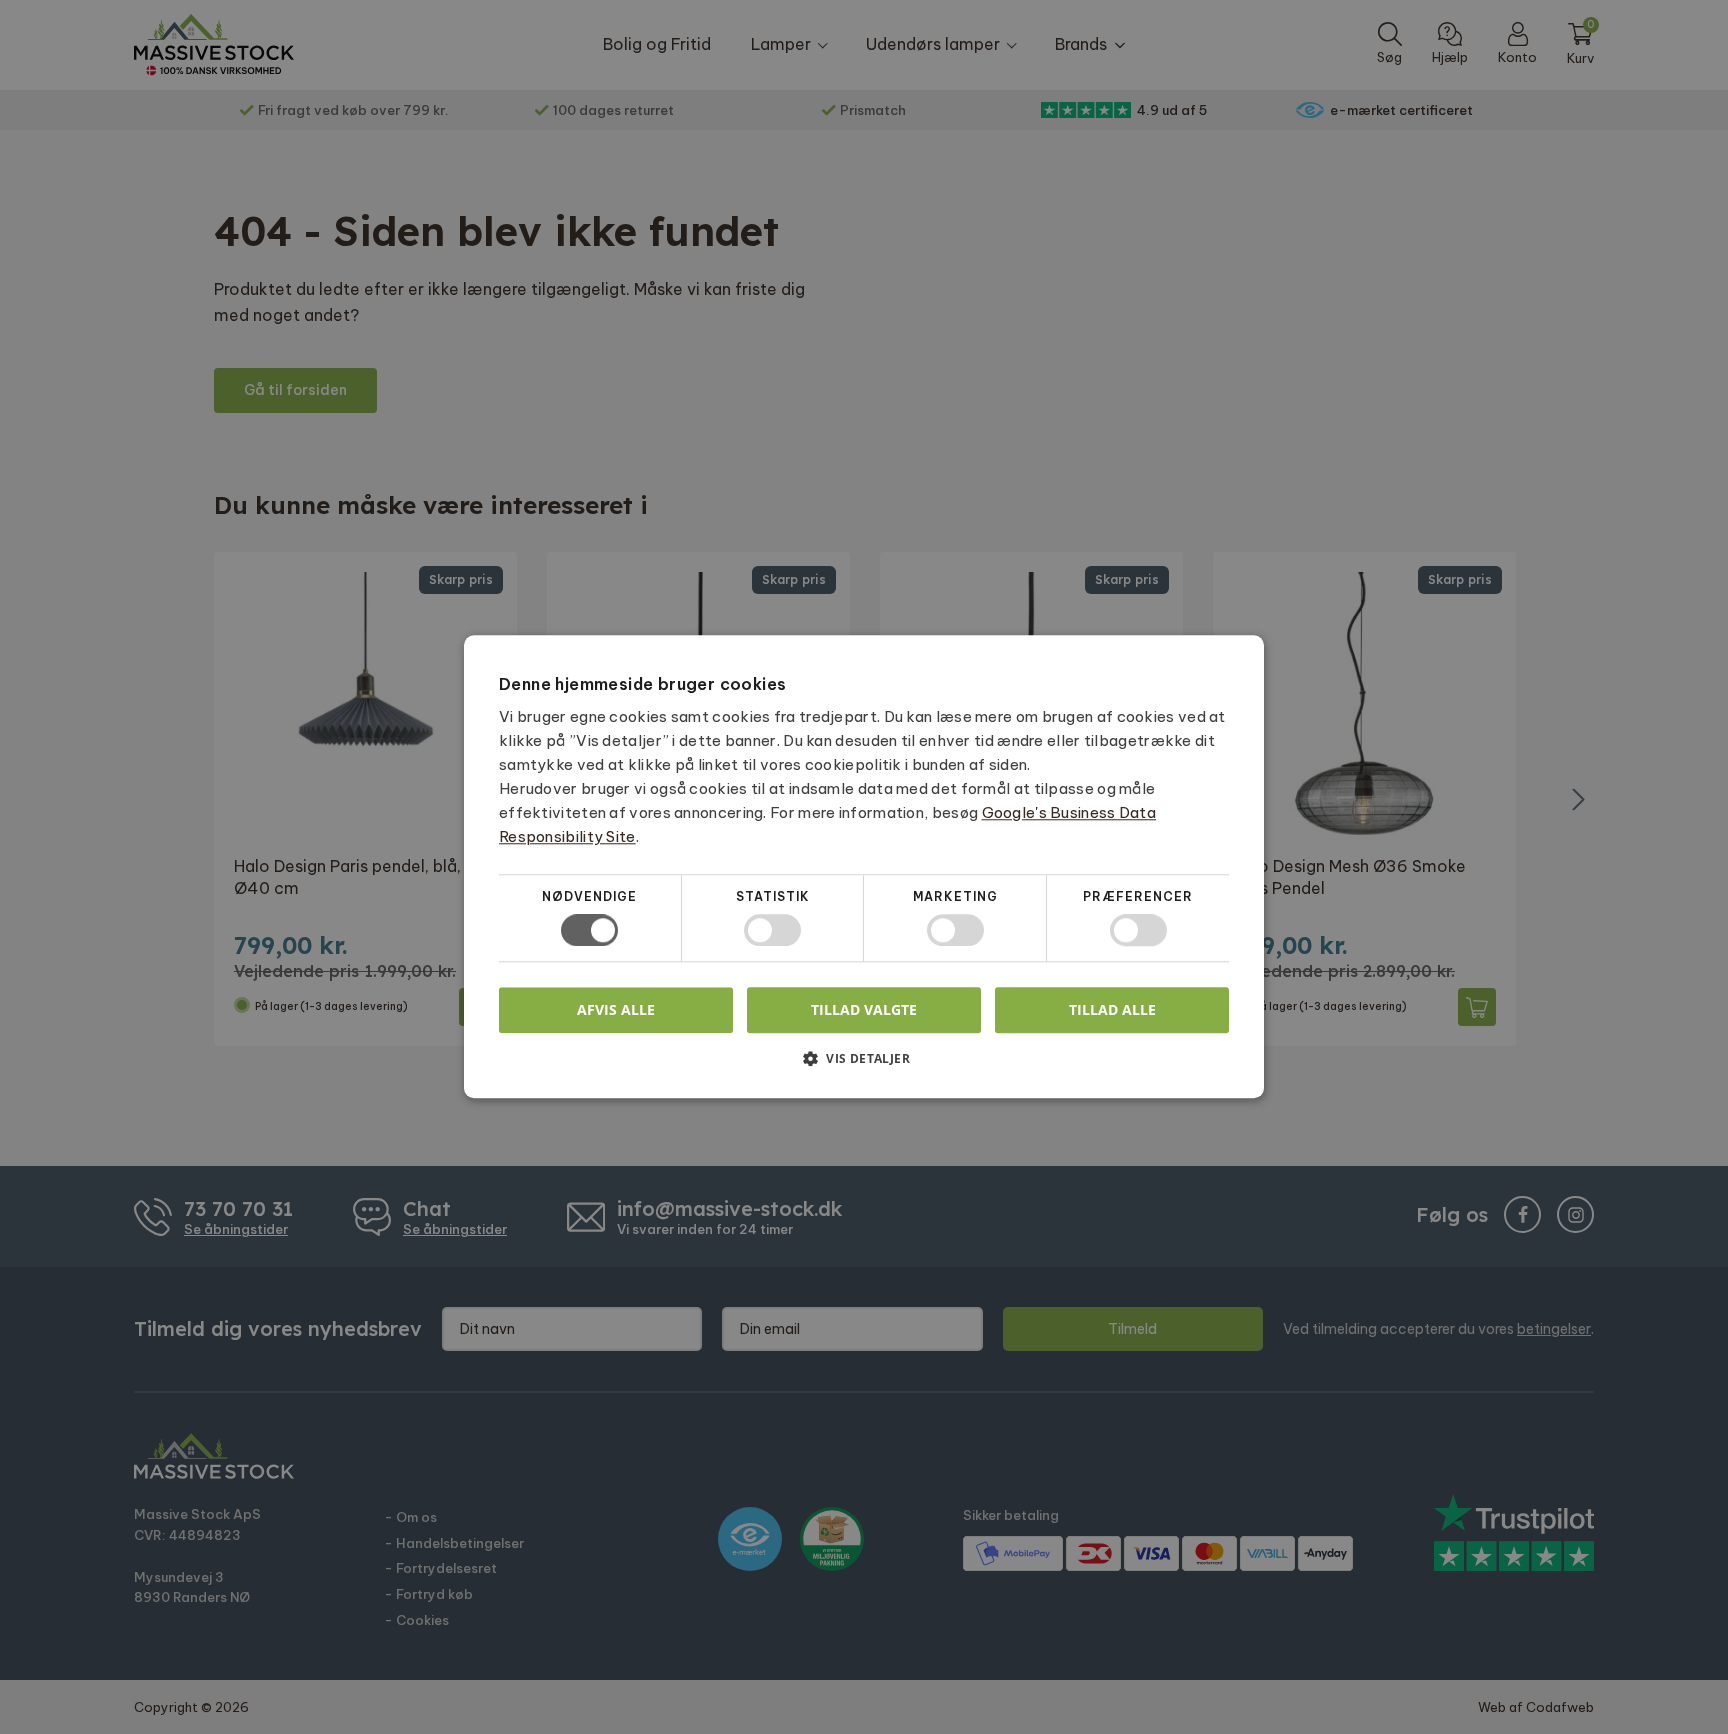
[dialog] (864, 867)
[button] (864, 1066)
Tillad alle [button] (1112, 1009)
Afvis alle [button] (616, 1010)
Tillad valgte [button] (864, 1009)
